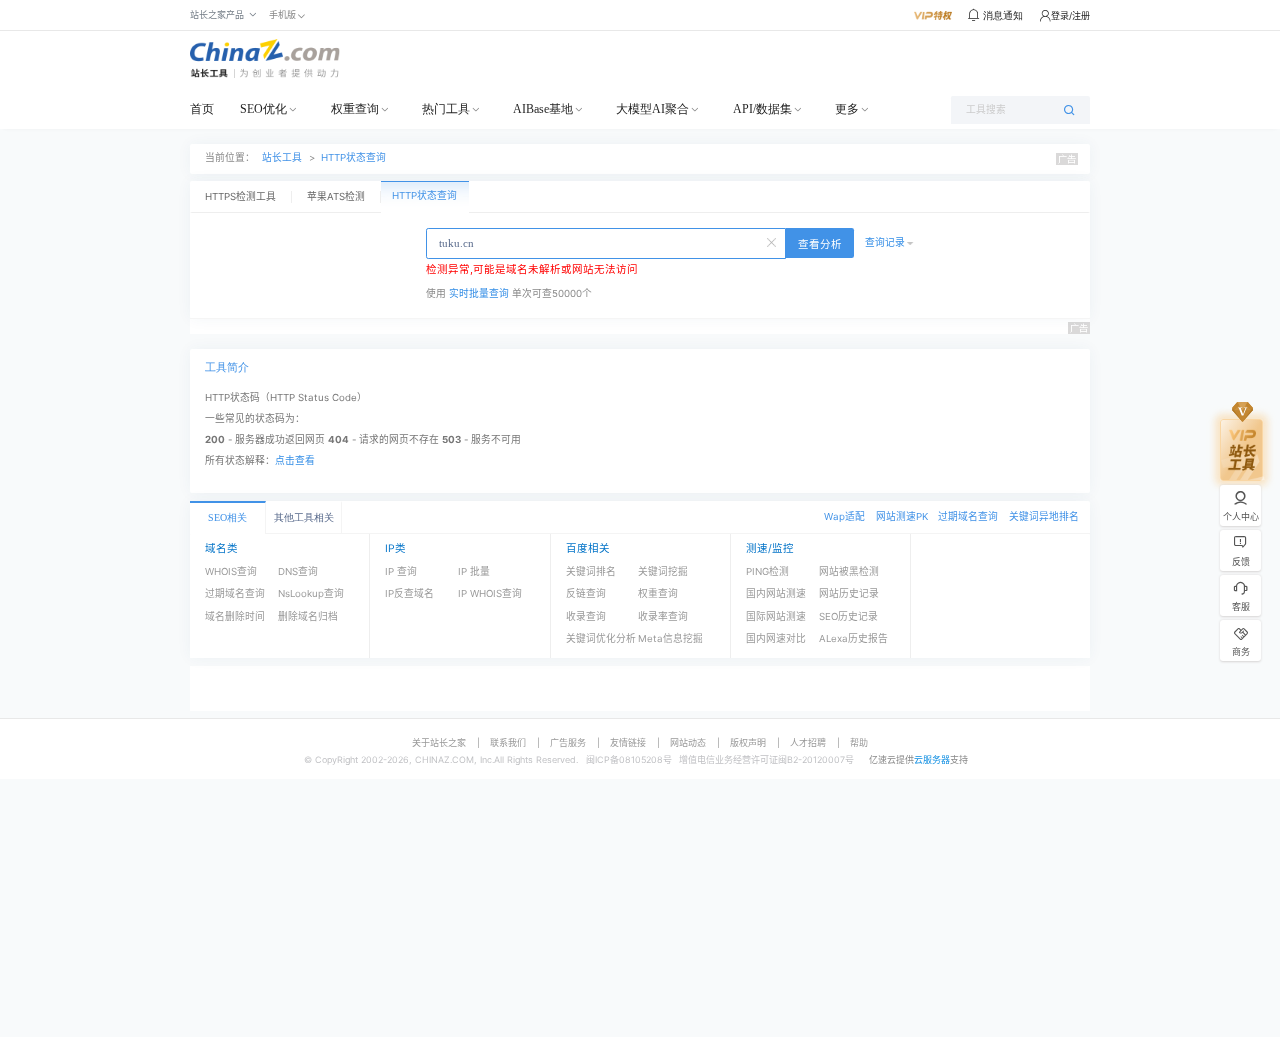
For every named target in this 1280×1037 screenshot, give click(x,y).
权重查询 (355, 109)
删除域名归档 (308, 616)
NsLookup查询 (311, 593)
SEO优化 (263, 109)
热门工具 (446, 109)
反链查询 (586, 593)
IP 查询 (401, 571)
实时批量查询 (479, 293)
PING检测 (767, 571)
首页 (202, 109)
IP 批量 (474, 571)
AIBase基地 (543, 109)
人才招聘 (808, 742)
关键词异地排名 (1044, 516)
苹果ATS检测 (336, 196)
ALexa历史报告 (853, 638)
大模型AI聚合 (652, 109)
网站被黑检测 (849, 571)
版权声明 (748, 742)
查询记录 (885, 242)
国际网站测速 (776, 616)
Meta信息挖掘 (670, 638)
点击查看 (295, 460)
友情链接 (628, 742)
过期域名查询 (968, 516)
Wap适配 (844, 516)
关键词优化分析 (601, 638)
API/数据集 (762, 109)
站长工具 (282, 157)
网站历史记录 (849, 593)
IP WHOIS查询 (490, 593)
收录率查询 (663, 616)
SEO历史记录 (848, 616)
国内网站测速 (776, 593)
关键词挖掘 (663, 571)
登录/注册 (1070, 15)
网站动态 (688, 742)
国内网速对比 (776, 638)
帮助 (859, 742)
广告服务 (568, 742)
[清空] (773, 241)
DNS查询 (298, 571)
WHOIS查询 (231, 571)
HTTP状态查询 (353, 157)
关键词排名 (591, 571)
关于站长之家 (439, 742)
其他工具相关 (304, 517)
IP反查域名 (409, 593)
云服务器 (932, 759)
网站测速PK (902, 516)
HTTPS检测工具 (240, 196)
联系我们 (508, 742)
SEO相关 (227, 517)
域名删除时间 (235, 616)
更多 (847, 109)
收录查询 (586, 616)
